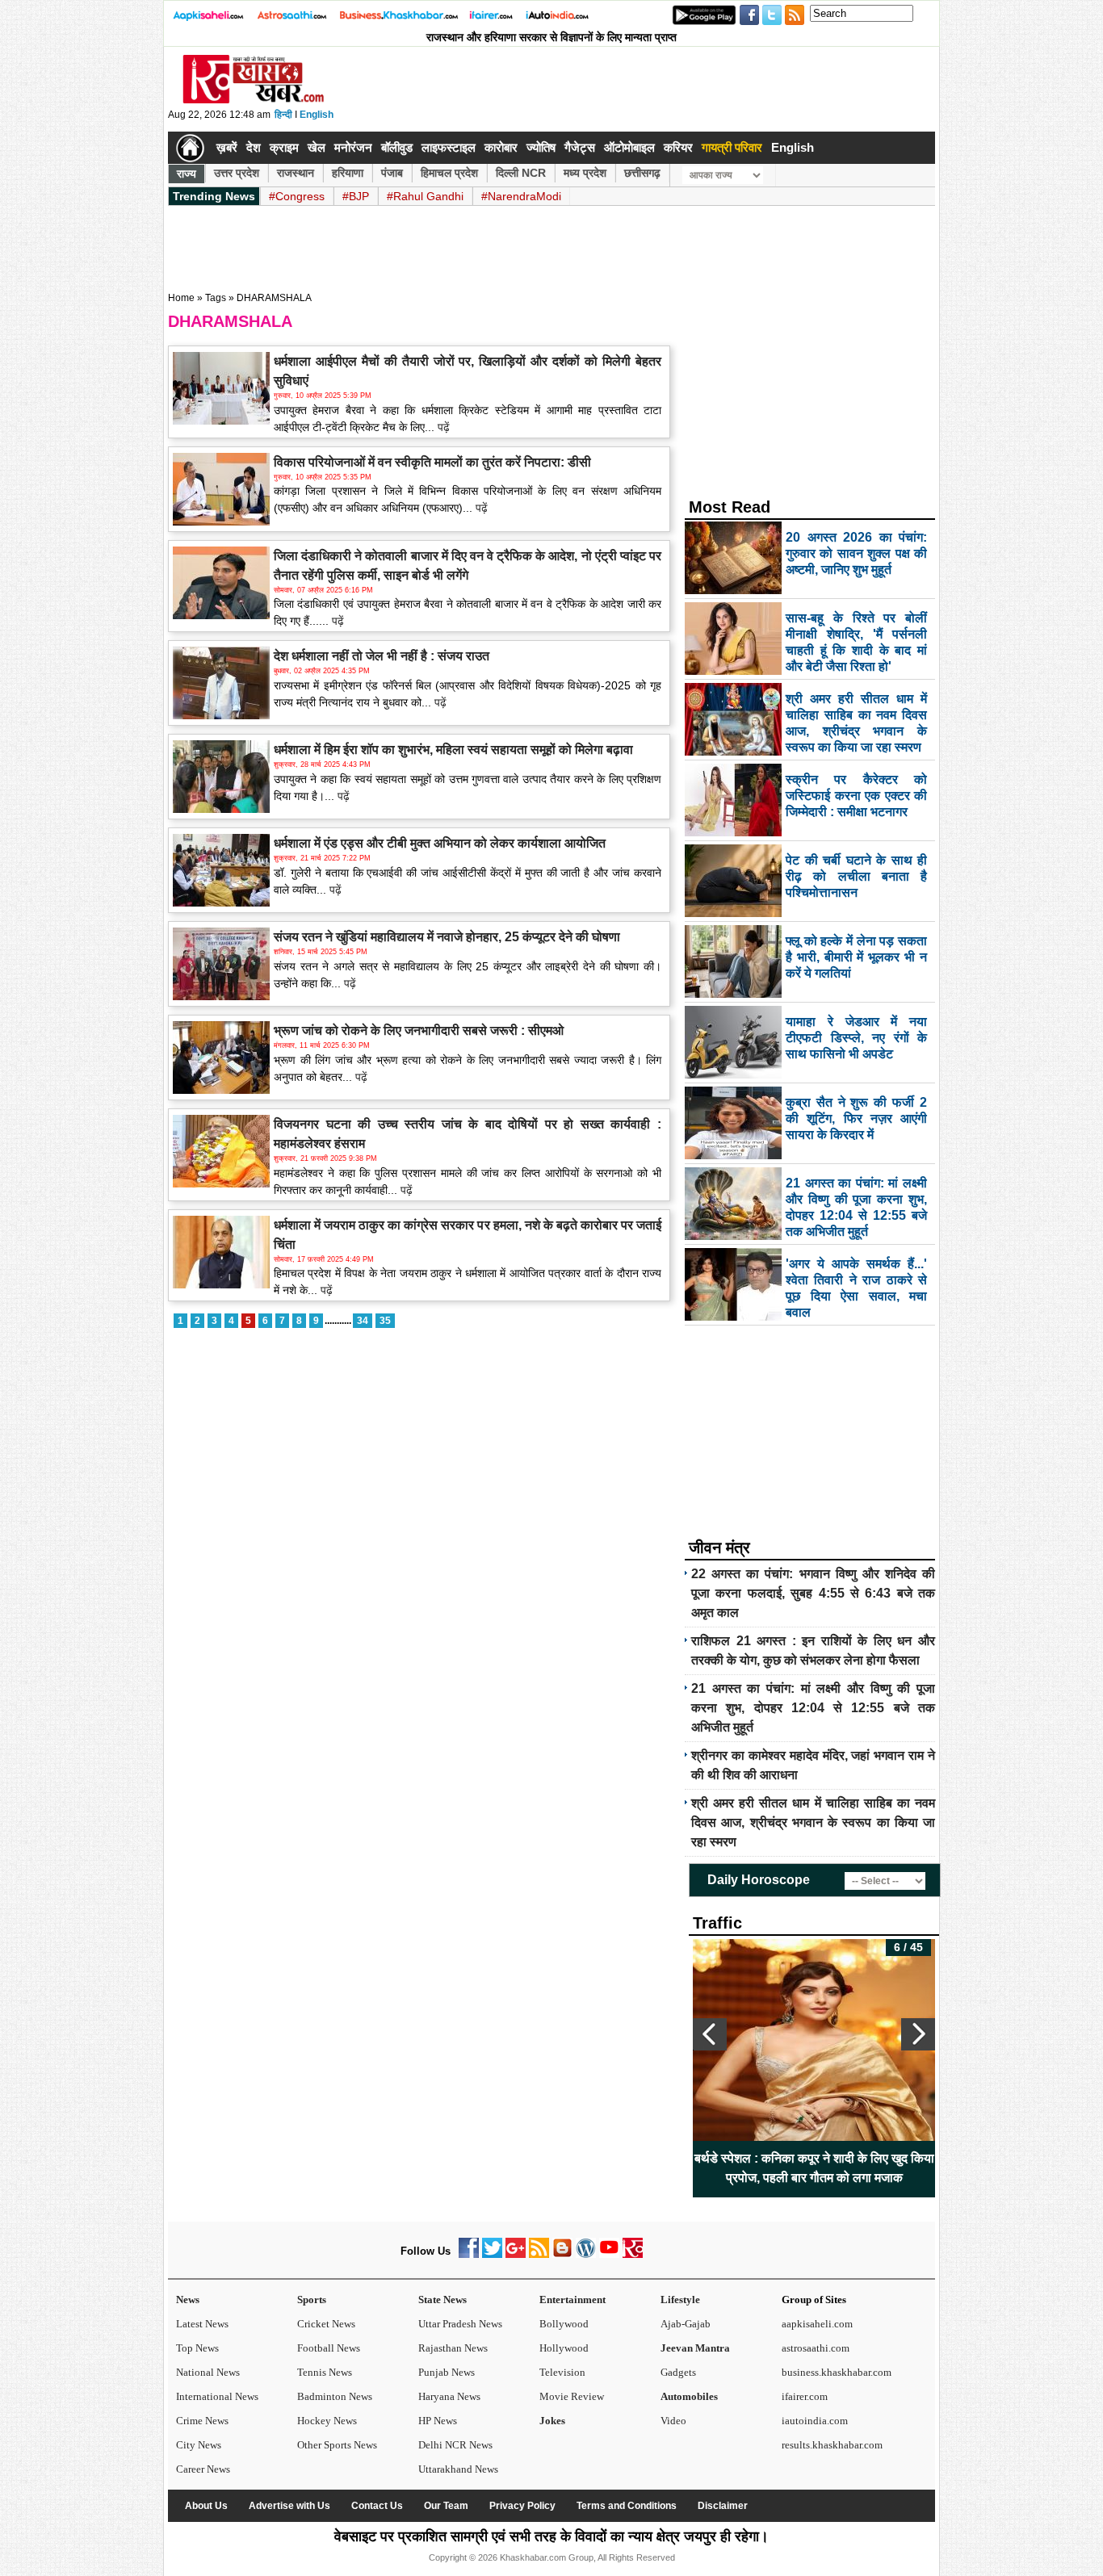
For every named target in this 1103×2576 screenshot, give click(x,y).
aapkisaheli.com (817, 2324)
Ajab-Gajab (686, 2324)
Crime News (202, 2421)
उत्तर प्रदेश (237, 173)
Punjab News (447, 2372)
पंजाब (392, 173)
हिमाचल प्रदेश (449, 173)
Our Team (446, 2506)
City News (199, 2445)
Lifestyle (680, 2300)
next (918, 2034)
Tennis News (325, 2372)
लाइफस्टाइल (449, 147)
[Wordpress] (586, 2254)
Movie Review (572, 2396)
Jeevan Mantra (695, 2348)
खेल (317, 147)
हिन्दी (283, 115)
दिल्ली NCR (521, 173)
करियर (678, 147)
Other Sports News (337, 2445)
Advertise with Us (289, 2506)
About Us (206, 2506)
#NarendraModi (521, 196)
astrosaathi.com (816, 2348)
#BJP (356, 196)
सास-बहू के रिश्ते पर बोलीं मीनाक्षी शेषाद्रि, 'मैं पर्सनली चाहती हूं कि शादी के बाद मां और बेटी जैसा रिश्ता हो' (907, 2168)
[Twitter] (492, 2254)
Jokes (552, 2421)
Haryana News (449, 2396)
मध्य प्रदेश (585, 173)
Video (673, 2421)
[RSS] (539, 2254)
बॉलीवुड (397, 147)
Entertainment (572, 2300)
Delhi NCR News (455, 2445)
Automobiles (689, 2396)
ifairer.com (805, 2396)
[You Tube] (609, 2254)
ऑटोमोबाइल (629, 147)
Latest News (202, 2324)
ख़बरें (227, 147)
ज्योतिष (541, 147)
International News (217, 2396)
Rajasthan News (453, 2348)
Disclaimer (723, 2506)
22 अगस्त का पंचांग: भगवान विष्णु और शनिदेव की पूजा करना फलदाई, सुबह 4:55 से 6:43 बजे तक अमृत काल (813, 1593)
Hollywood (564, 2348)
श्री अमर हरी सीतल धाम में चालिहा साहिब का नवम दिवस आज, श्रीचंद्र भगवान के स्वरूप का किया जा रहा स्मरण (813, 1822)
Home (181, 298)
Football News (329, 2348)
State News (442, 2300)
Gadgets (678, 2372)
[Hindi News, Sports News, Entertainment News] (190, 148)
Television (562, 2372)
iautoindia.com (815, 2421)
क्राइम (284, 147)
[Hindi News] (253, 100)
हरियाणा (348, 173)
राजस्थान (296, 173)
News (188, 2300)
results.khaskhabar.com (832, 2445)
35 (385, 1321)
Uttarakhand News (458, 2469)
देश (254, 147)
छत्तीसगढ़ (642, 173)
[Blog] (562, 2254)
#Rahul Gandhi (425, 196)
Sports (312, 2300)
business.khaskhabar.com (837, 2372)
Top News (197, 2348)
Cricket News (326, 2324)
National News (208, 2372)
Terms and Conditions (627, 2506)
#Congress (297, 196)
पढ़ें (442, 427)
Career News (203, 2469)
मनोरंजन (353, 147)
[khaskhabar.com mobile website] (633, 2254)
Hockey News (327, 2421)
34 (363, 1321)
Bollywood (564, 2324)
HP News (438, 2421)
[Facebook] (469, 2254)
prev (710, 2034)
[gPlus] (516, 2254)
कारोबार (501, 147)
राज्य (187, 174)
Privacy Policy (522, 2506)
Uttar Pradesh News (460, 2324)
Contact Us (377, 2506)
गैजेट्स (580, 147)
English (317, 115)
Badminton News (335, 2396)
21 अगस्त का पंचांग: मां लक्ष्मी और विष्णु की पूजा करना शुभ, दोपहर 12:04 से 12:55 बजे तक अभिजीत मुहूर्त (813, 1708)
